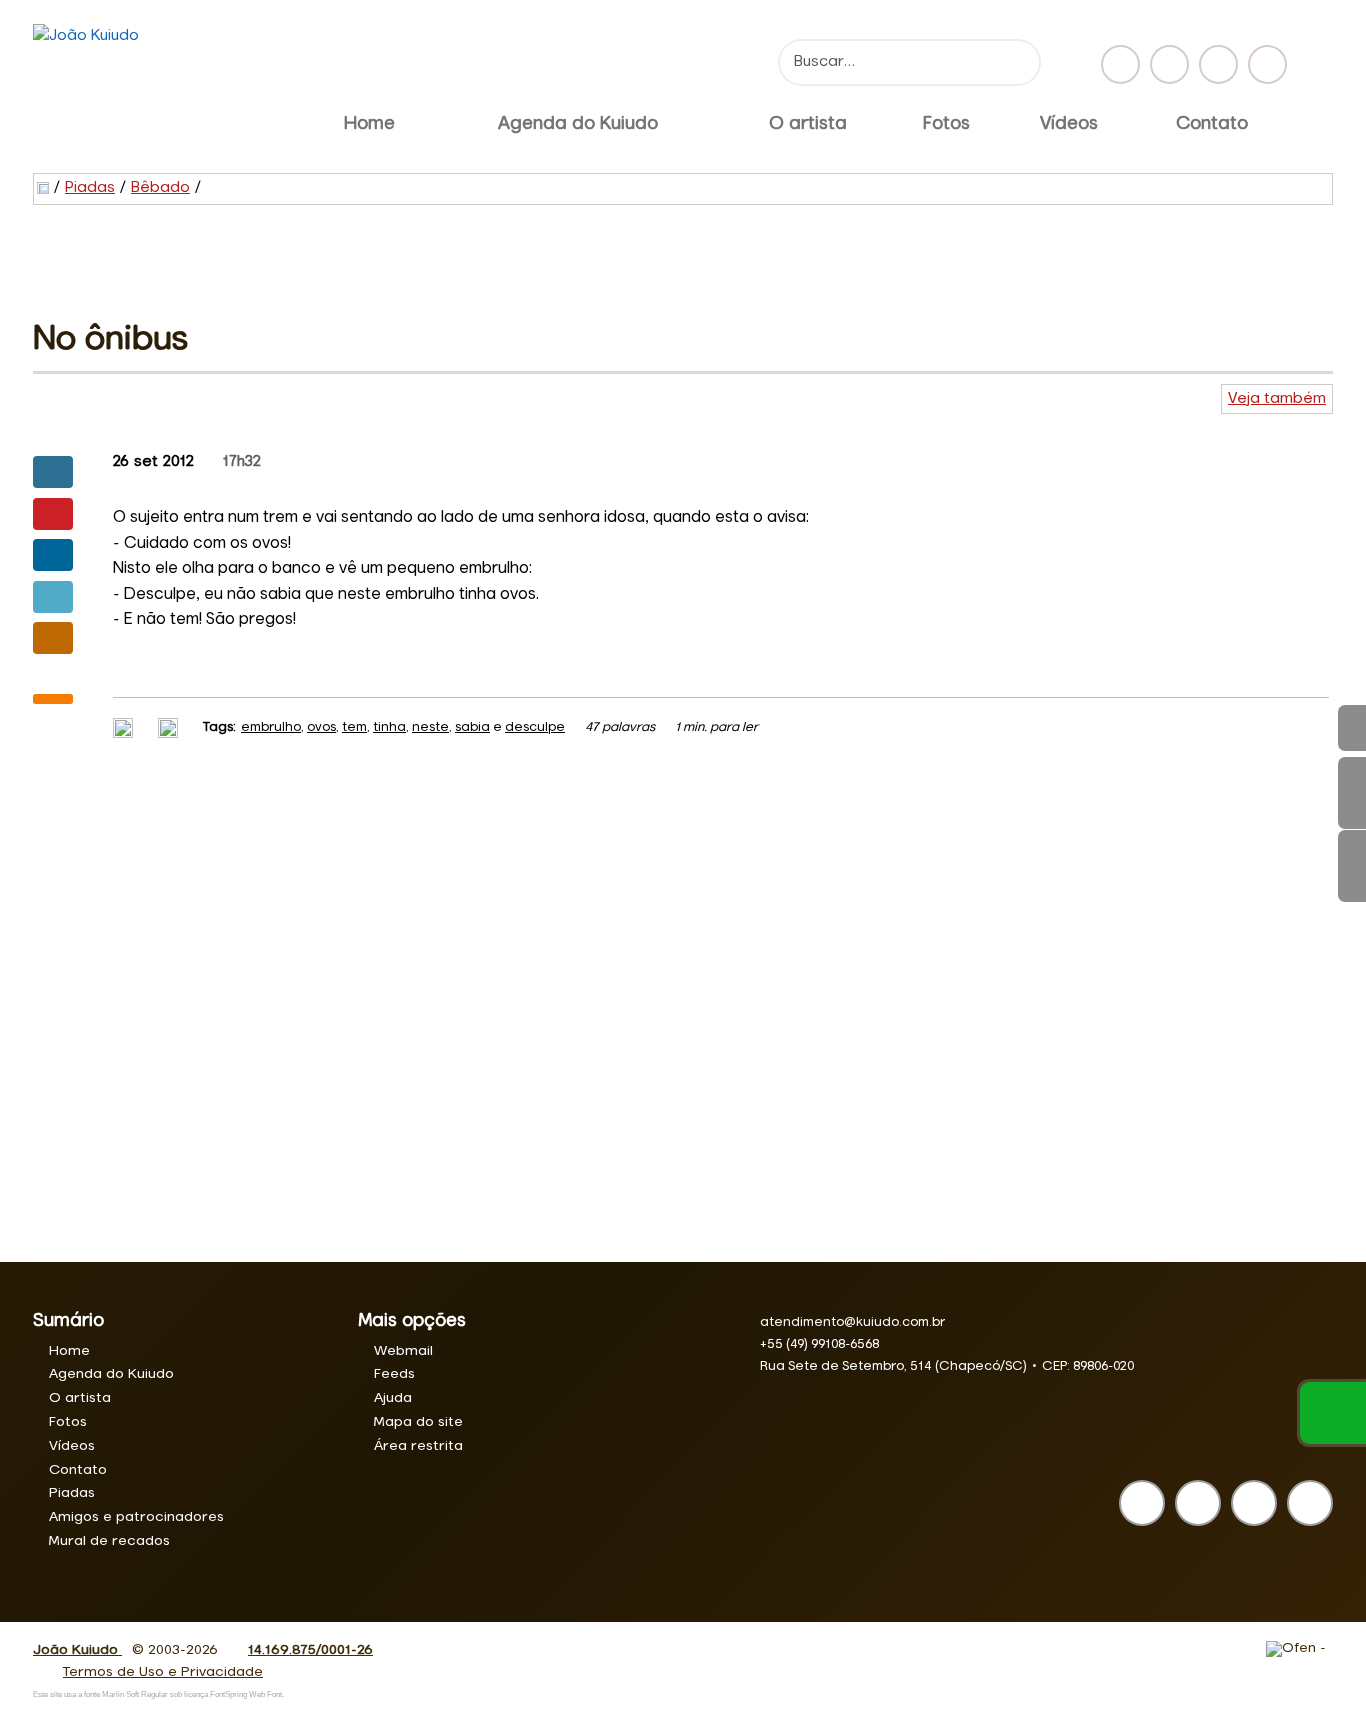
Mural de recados (109, 1541)
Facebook (1120, 64)
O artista (808, 124)
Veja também (1277, 398)
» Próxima (1352, 793)
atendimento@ (852, 1322)
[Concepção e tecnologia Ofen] (1299, 1649)
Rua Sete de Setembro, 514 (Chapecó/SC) (893, 1366)
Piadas (90, 187)
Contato (1212, 124)
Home (369, 124)
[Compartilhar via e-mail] (53, 638)
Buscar (1017, 62)
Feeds (394, 1374)
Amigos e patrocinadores (136, 1517)
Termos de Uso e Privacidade (163, 1672)
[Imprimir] (125, 727)
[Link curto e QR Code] (60, 1677)
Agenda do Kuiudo (578, 124)
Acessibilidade (60, 1597)
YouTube (1218, 64)
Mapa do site (418, 1422)
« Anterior (1352, 866)
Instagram (1169, 64)
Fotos (946, 124)
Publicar (53, 555)
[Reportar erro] (170, 727)
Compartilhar (53, 472)
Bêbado (160, 187)
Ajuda (393, 1398)
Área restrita (418, 1446)
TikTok (1267, 64)
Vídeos (1069, 124)
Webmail (403, 1351)
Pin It (53, 514)
